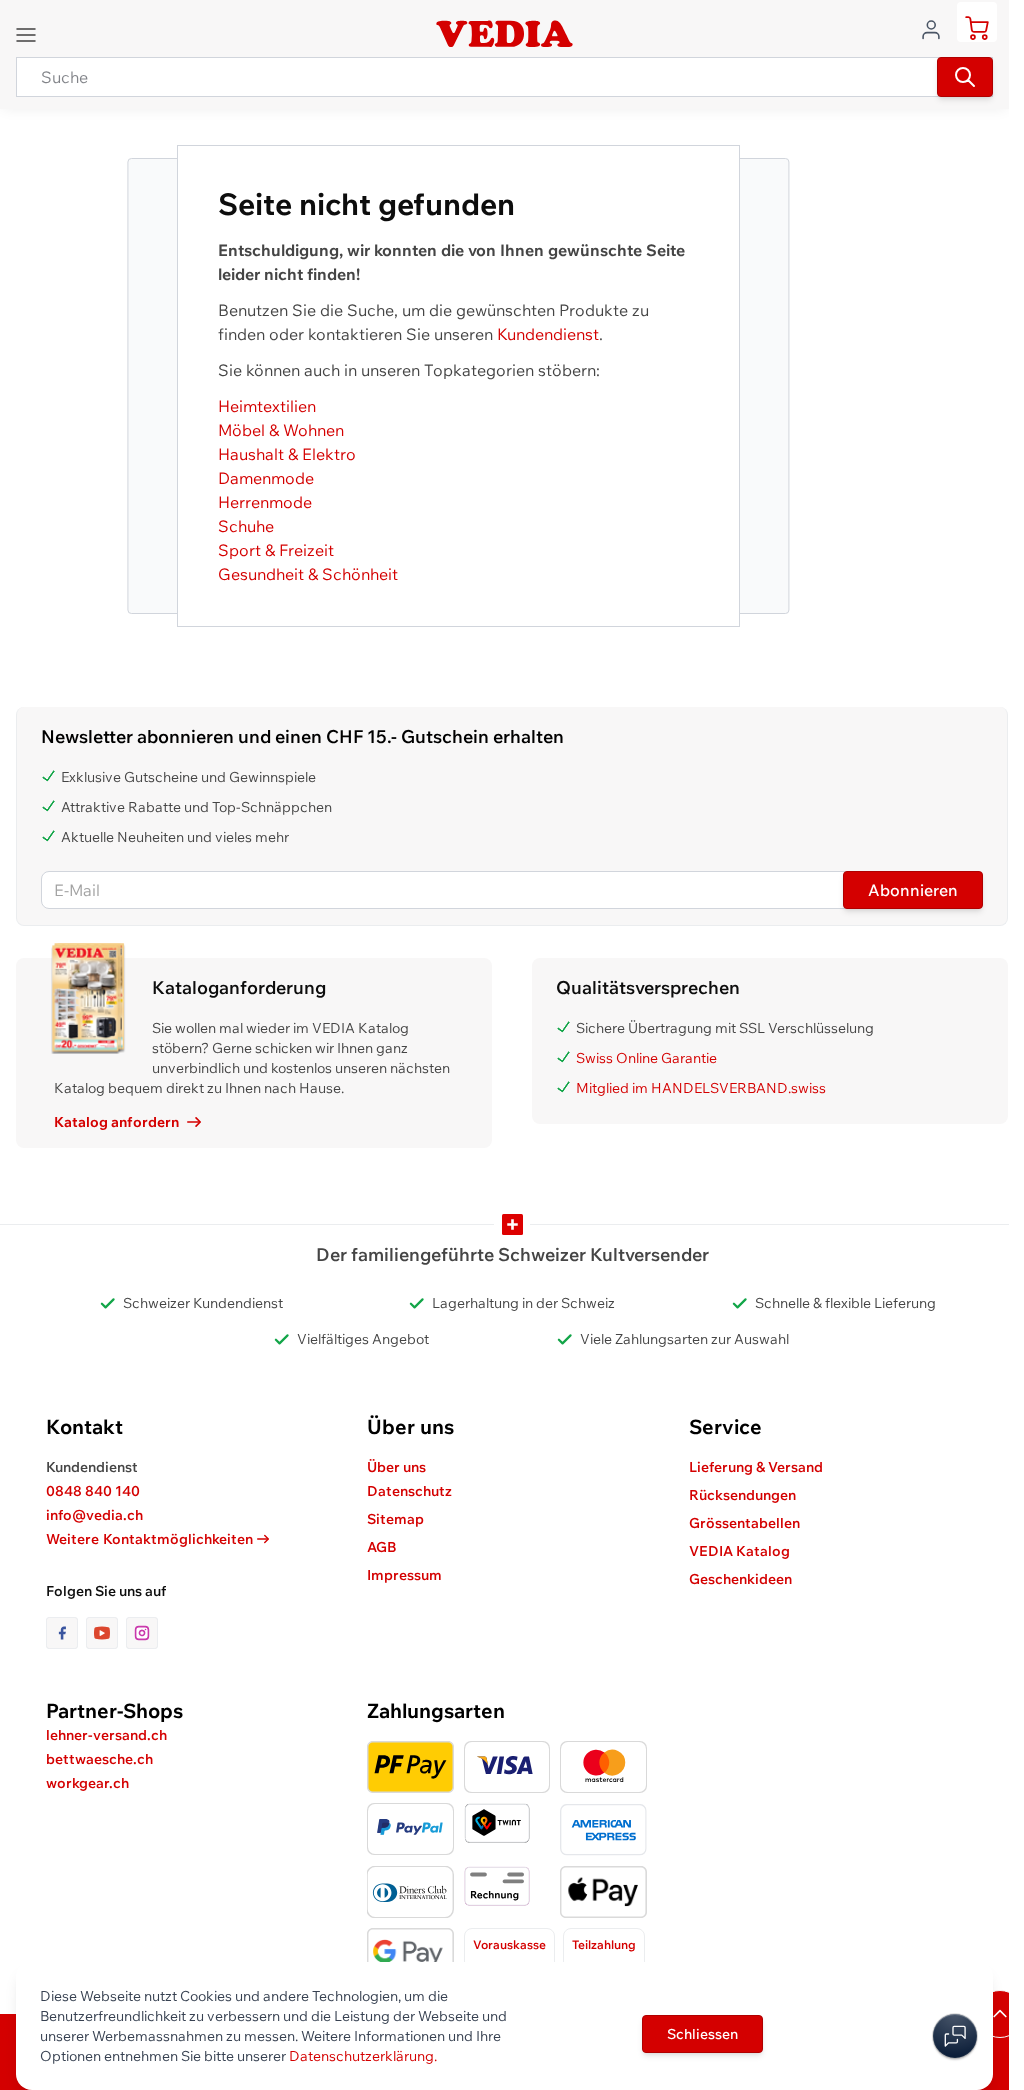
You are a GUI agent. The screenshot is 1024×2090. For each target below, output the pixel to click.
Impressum (404, 1575)
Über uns (396, 1467)
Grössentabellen (744, 1523)
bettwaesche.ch (99, 1759)
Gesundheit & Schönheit (308, 574)
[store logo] (504, 34)
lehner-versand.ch (106, 1735)
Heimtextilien (267, 406)
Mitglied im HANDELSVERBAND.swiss (701, 1088)
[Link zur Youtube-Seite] (106, 1633)
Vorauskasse (509, 1944)
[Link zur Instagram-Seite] (142, 1633)
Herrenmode (265, 502)
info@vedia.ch (94, 1515)
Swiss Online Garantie (646, 1058)
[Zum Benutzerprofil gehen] (937, 28)
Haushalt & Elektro (287, 454)
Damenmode (266, 478)
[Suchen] (965, 77)
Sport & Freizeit (276, 550)
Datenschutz (409, 1491)
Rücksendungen (742, 1495)
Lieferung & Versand (756, 1467)
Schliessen (702, 2034)
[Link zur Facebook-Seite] (66, 1633)
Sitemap (395, 1519)
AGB (382, 1547)
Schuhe (246, 526)
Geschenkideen (740, 1579)
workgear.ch (87, 1783)
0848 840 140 (93, 1491)
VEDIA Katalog (739, 1551)
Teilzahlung (604, 1944)
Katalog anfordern (116, 1122)
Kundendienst (548, 334)
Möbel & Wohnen (281, 430)
